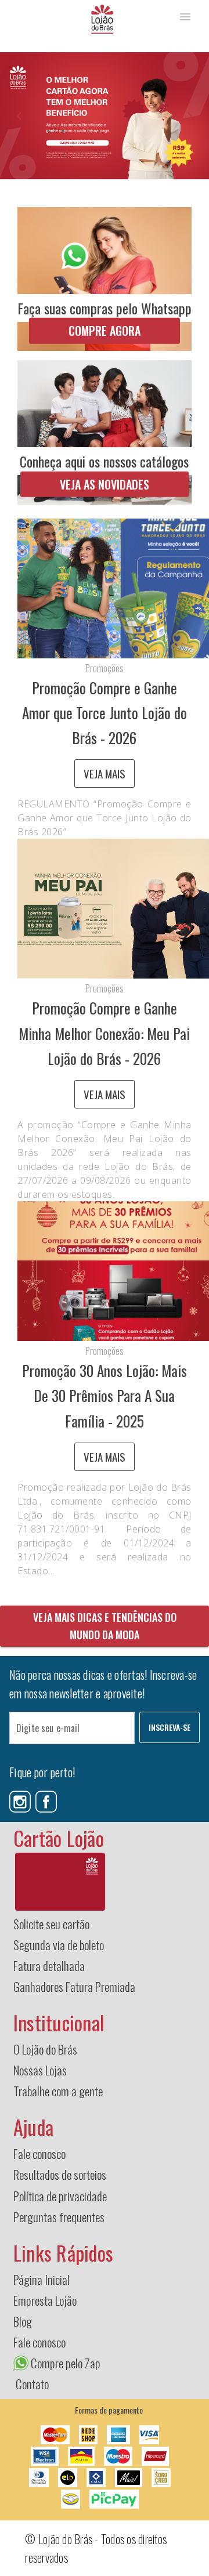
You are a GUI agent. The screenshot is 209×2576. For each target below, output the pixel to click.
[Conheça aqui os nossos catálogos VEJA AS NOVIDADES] (105, 431)
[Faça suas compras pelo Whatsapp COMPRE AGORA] (105, 278)
